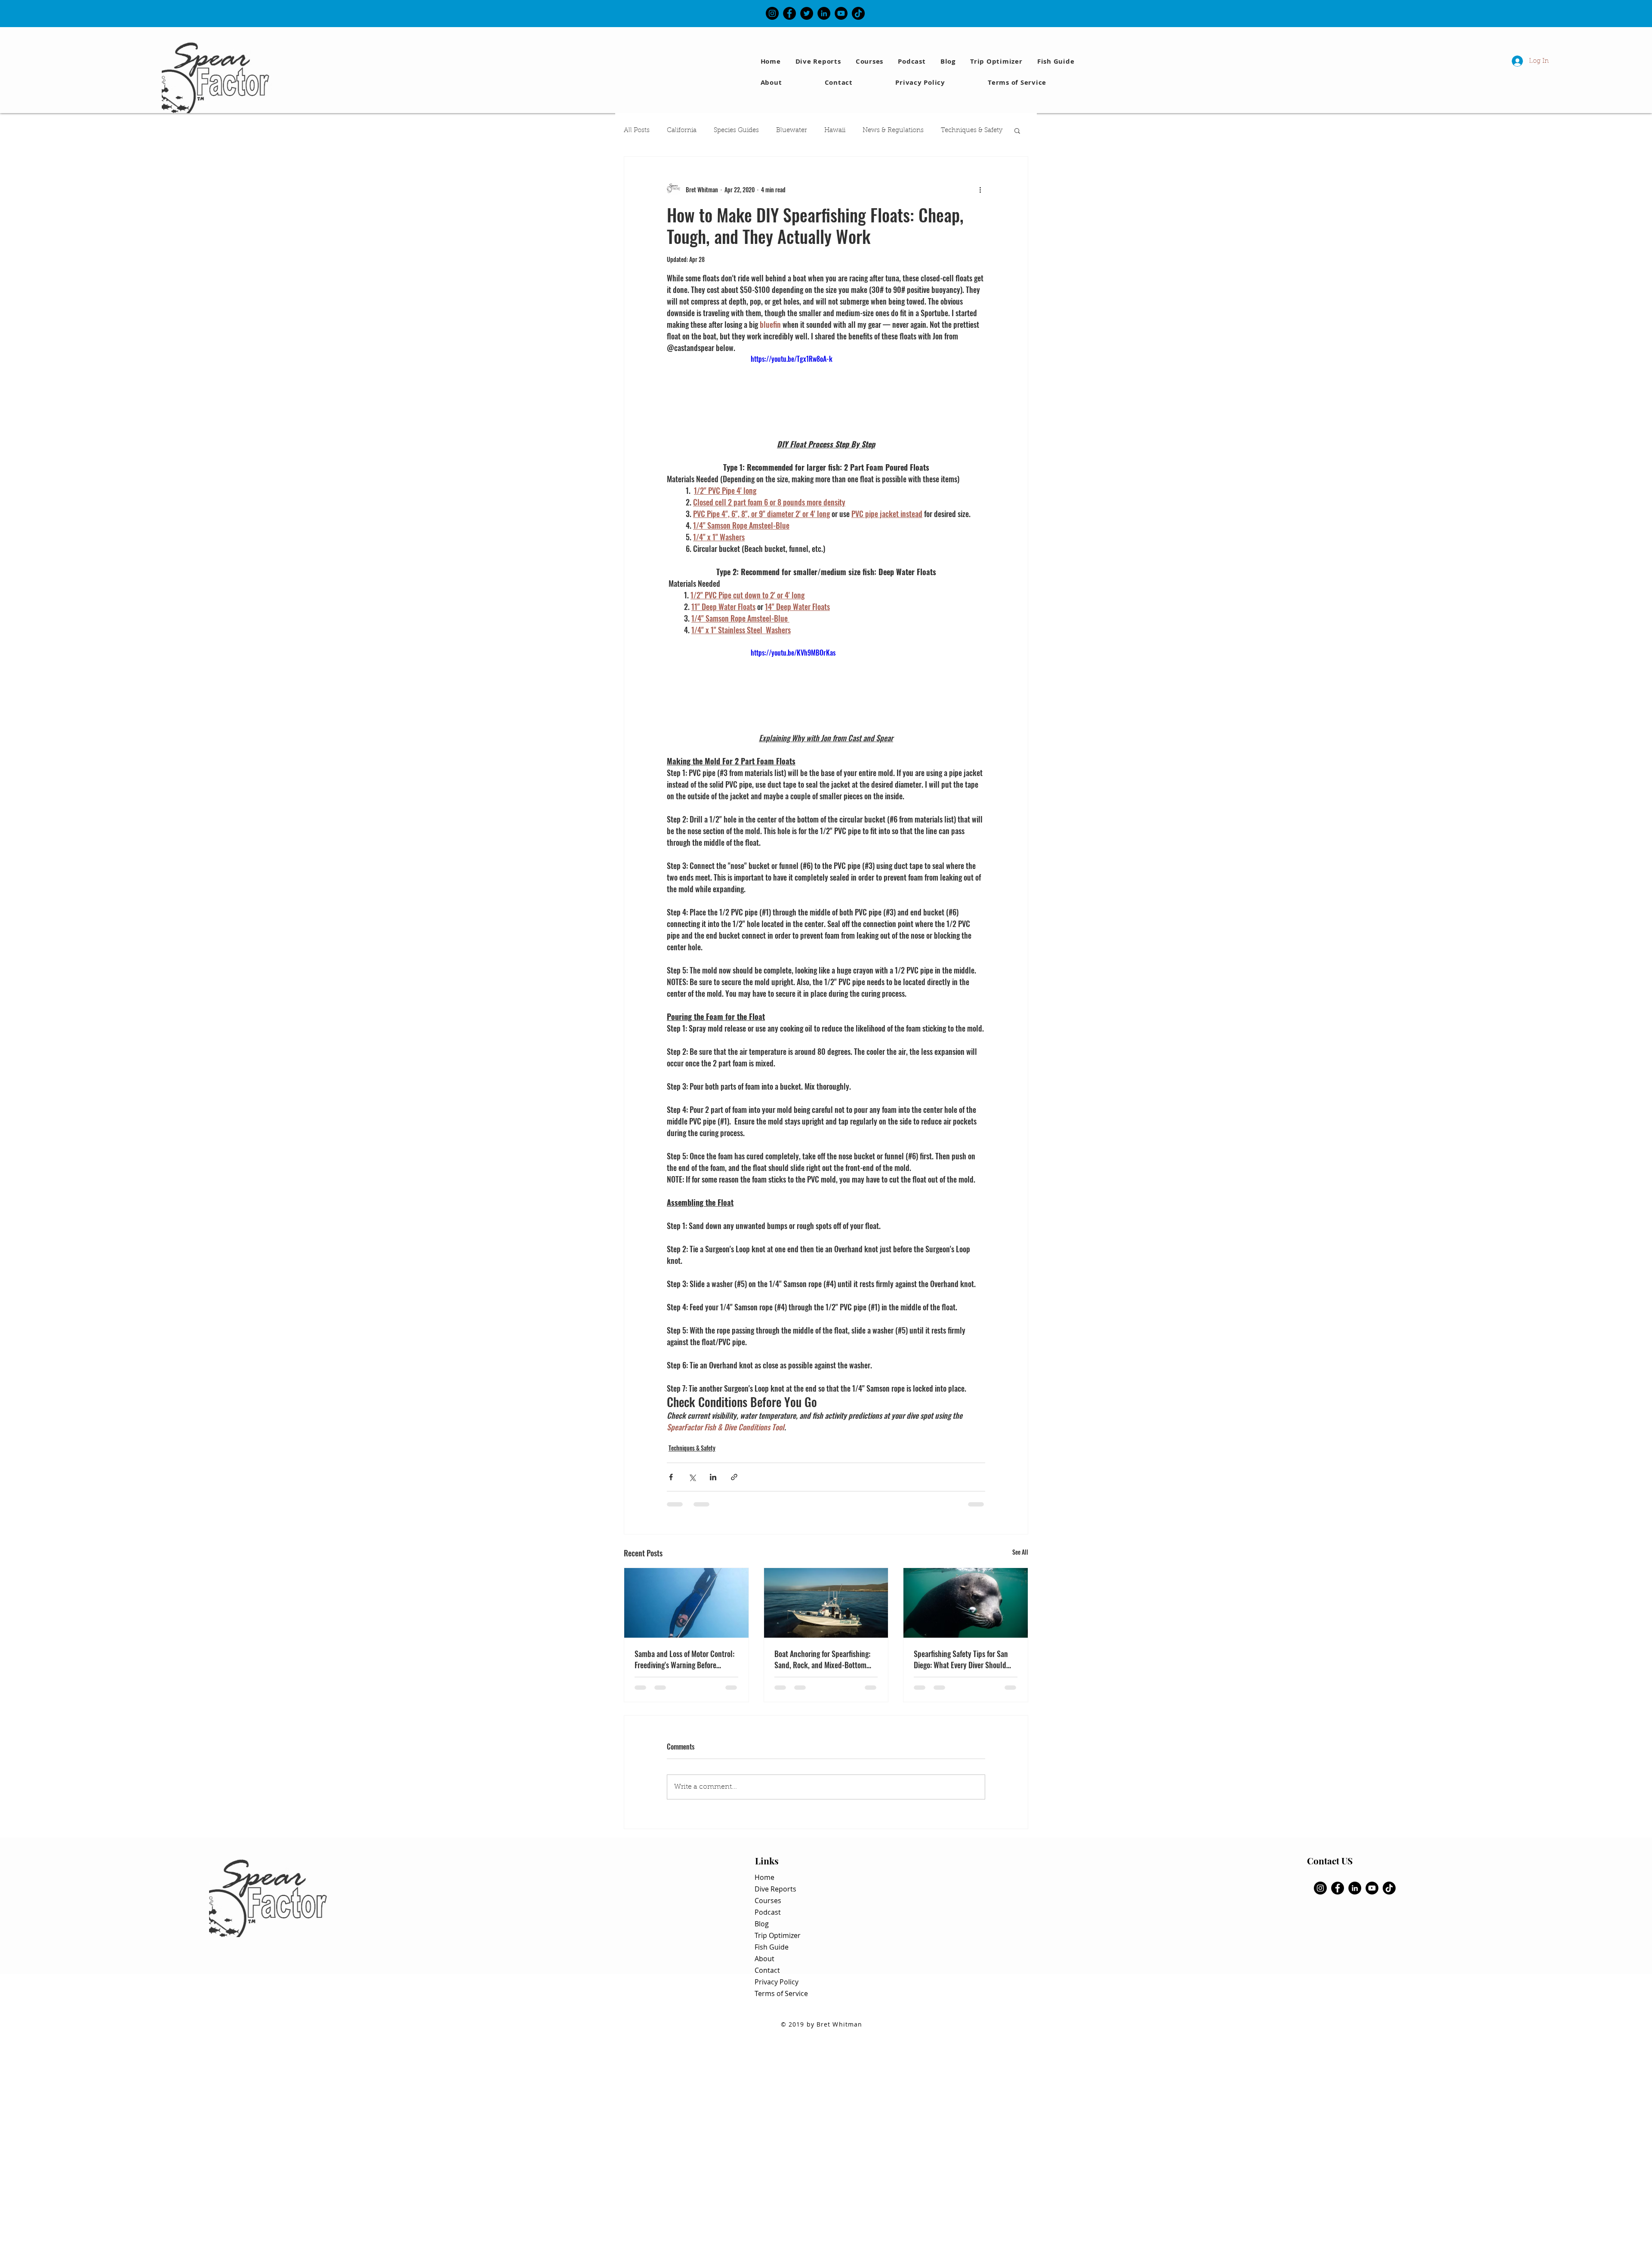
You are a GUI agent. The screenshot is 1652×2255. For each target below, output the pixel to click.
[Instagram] (772, 13)
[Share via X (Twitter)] (692, 1477)
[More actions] (980, 189)
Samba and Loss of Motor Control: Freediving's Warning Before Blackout (684, 1659)
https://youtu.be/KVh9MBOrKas (793, 653)
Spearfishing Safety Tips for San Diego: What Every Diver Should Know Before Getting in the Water (963, 1659)
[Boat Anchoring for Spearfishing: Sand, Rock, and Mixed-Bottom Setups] (826, 1603)
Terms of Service (781, 1993)
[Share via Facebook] (671, 1477)
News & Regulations (893, 131)
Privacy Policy (777, 1982)
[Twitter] (807, 13)
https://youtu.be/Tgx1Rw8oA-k (792, 359)
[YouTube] (841, 13)
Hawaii (835, 131)
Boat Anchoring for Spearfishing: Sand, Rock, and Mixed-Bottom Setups (822, 1659)
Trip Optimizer (778, 1935)
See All (1020, 1552)
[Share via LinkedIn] (713, 1477)
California (682, 131)
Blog (762, 1924)
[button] (1057, 61)
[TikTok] (858, 13)
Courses (768, 1901)
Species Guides (736, 131)
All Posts (637, 131)
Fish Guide (772, 1947)
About (764, 1959)
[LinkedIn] (824, 13)
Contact (767, 1970)
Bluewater (792, 131)
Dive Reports (775, 1889)
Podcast (768, 1912)
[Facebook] (789, 13)
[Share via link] (734, 1477)
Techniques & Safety (972, 131)
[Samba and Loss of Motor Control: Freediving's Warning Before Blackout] (686, 1603)
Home (764, 1877)
